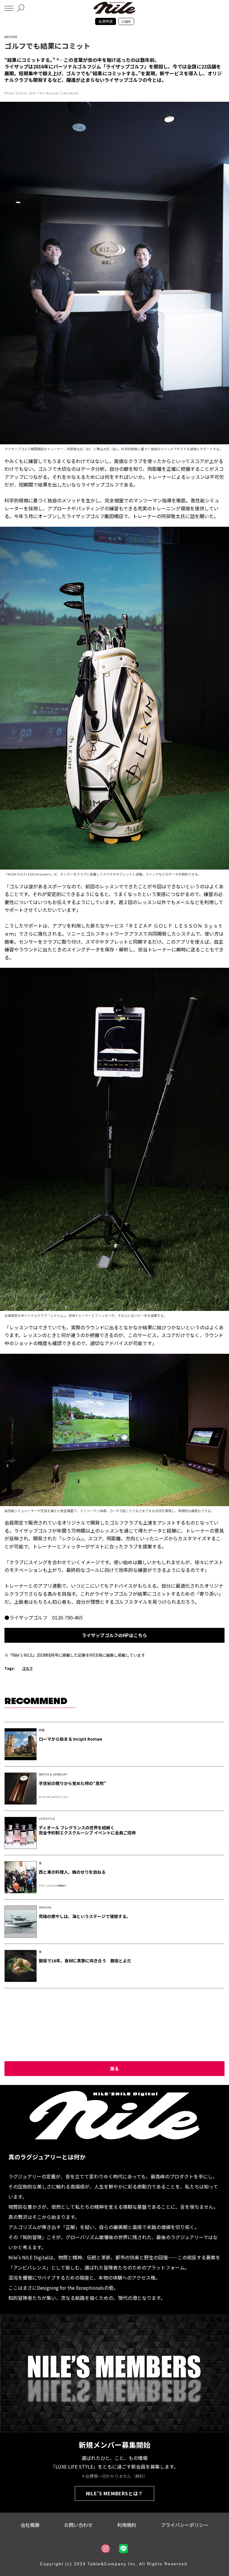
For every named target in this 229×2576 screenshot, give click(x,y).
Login (126, 21)
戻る (114, 2068)
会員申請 (106, 21)
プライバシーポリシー (185, 2525)
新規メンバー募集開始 (114, 2445)
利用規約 (127, 2525)
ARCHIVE (11, 37)
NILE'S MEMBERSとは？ (115, 2493)
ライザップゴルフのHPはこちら (114, 1635)
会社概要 (30, 2525)
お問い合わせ (78, 2525)
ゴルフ (27, 1668)
